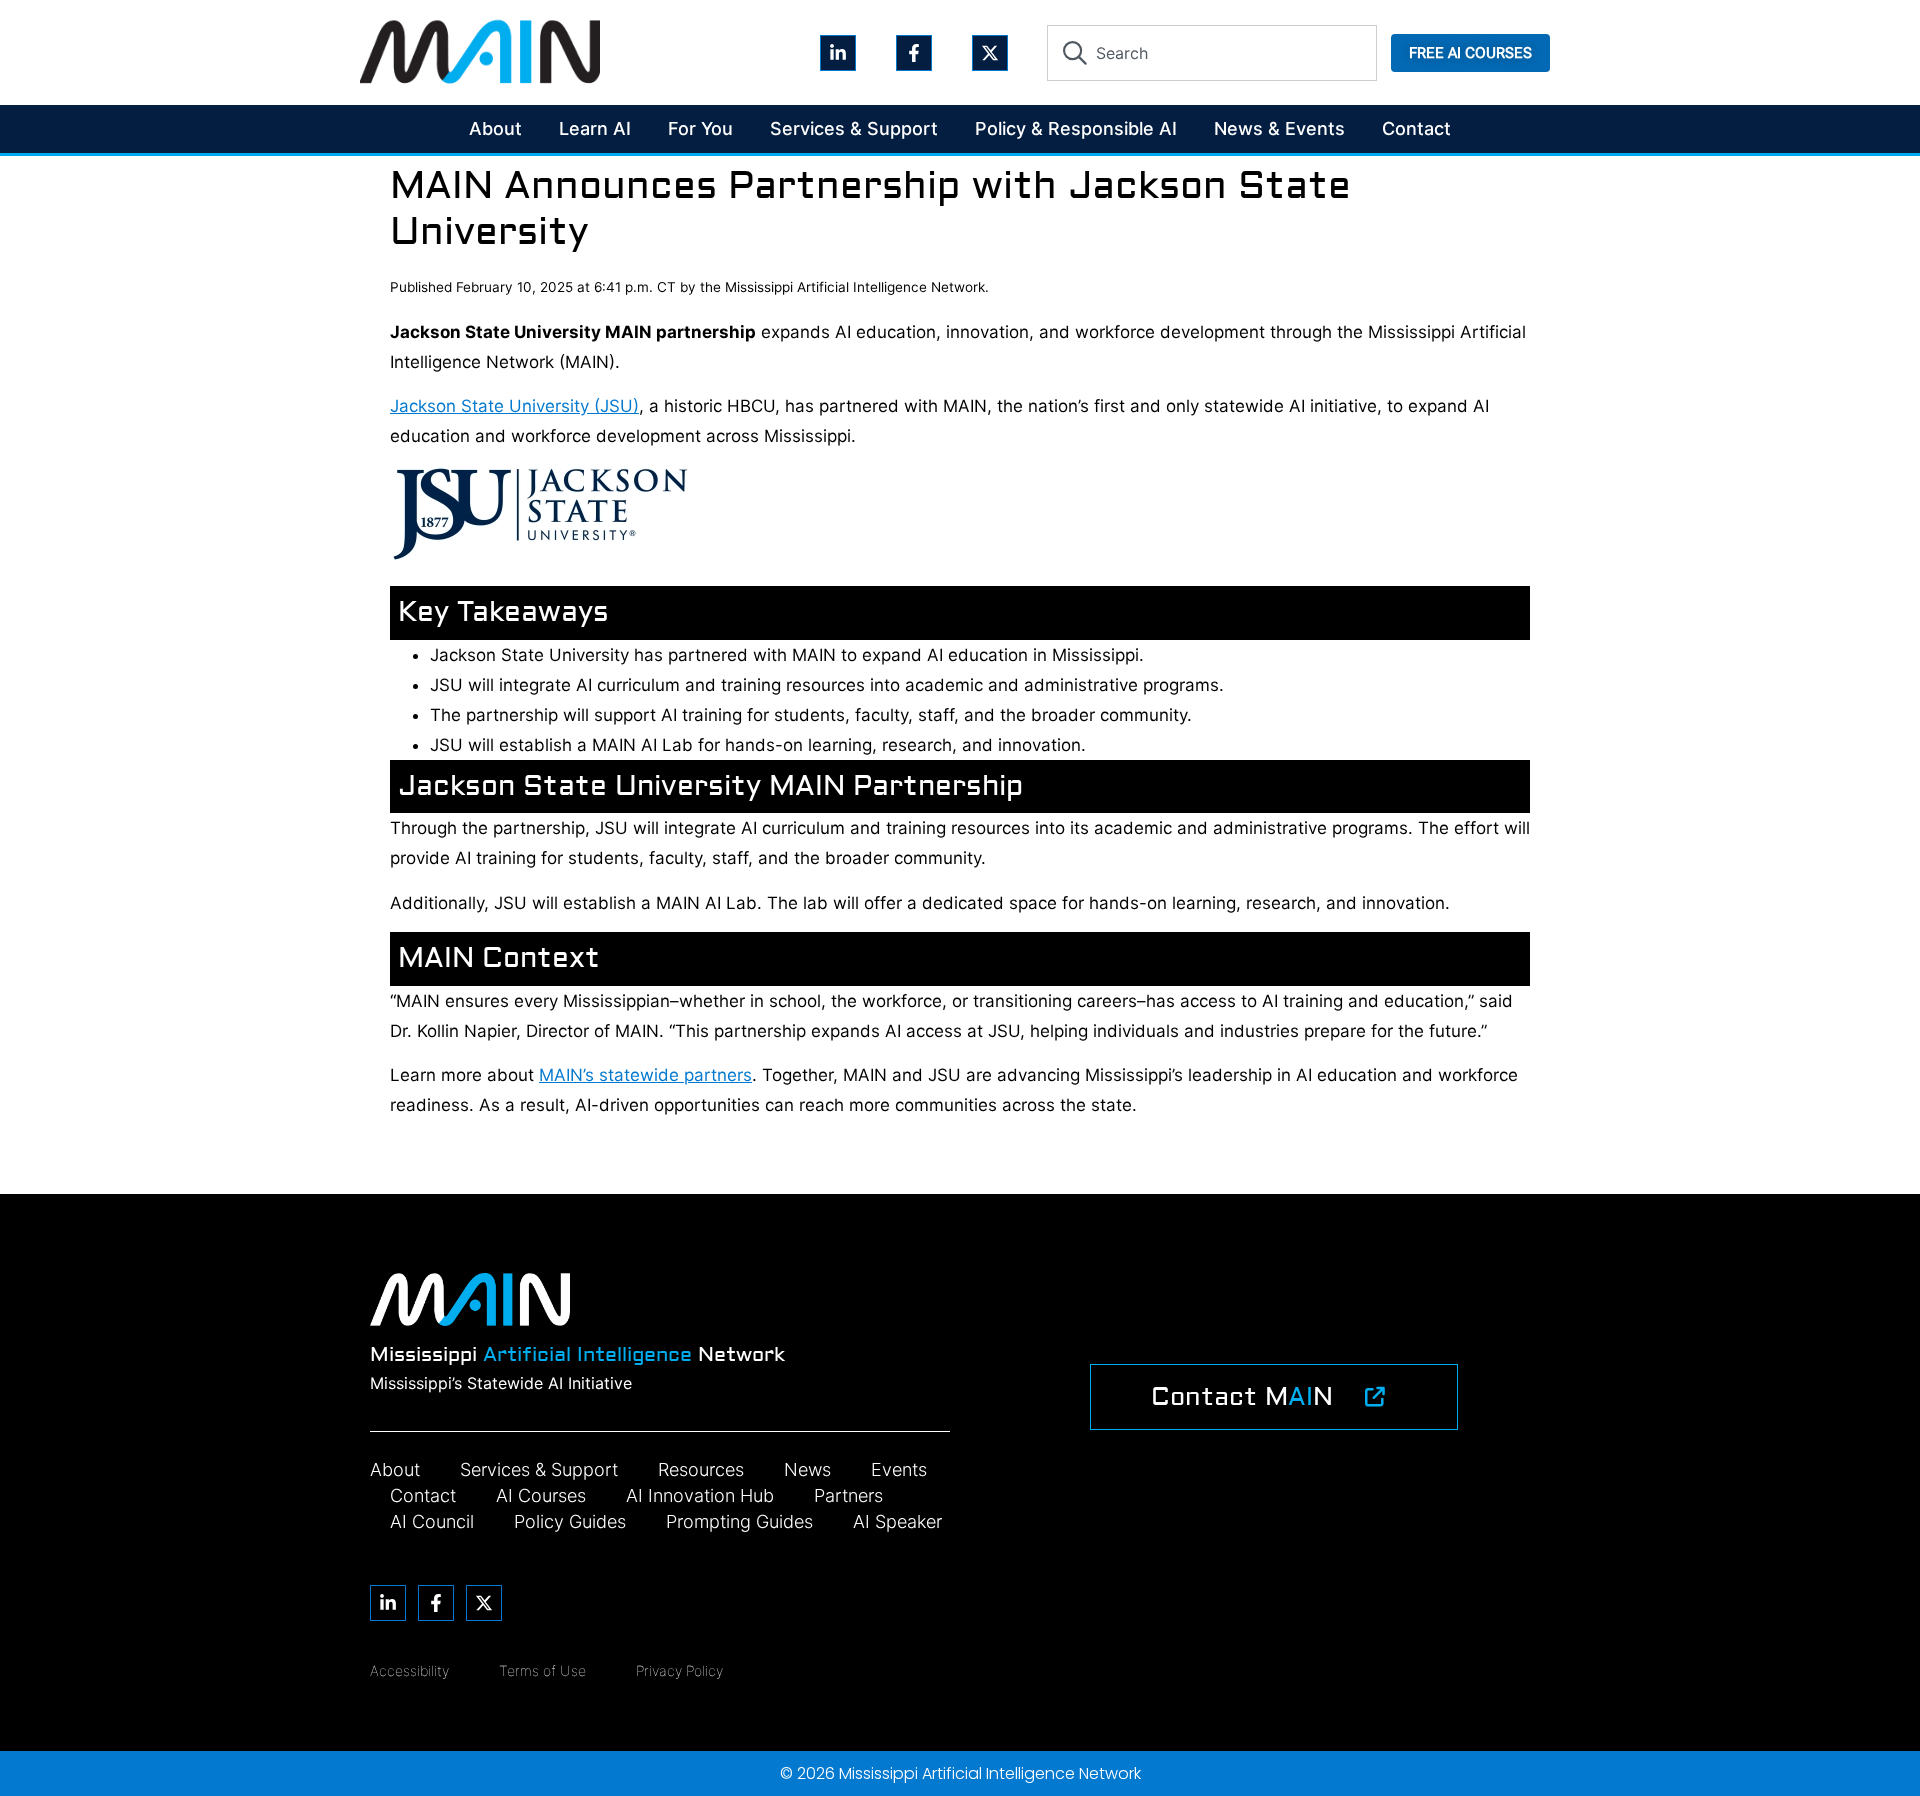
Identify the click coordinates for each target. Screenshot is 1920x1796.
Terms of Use (542, 1670)
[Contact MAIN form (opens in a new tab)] (1375, 1397)
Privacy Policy (679, 1670)
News (807, 1469)
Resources (701, 1469)
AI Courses (541, 1495)
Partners (848, 1495)
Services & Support (854, 128)
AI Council (432, 1521)
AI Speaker (897, 1521)
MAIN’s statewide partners (645, 1075)
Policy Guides (570, 1521)
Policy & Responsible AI (1076, 128)
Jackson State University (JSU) (514, 406)
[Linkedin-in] (838, 53)
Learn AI (595, 128)
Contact (1416, 128)
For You (700, 128)
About (495, 128)
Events (899, 1469)
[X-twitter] (990, 53)
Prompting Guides (739, 1521)
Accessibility (409, 1670)
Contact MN (1242, 1397)
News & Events (1279, 128)
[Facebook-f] (914, 53)
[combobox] (1212, 53)
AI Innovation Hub (700, 1495)
